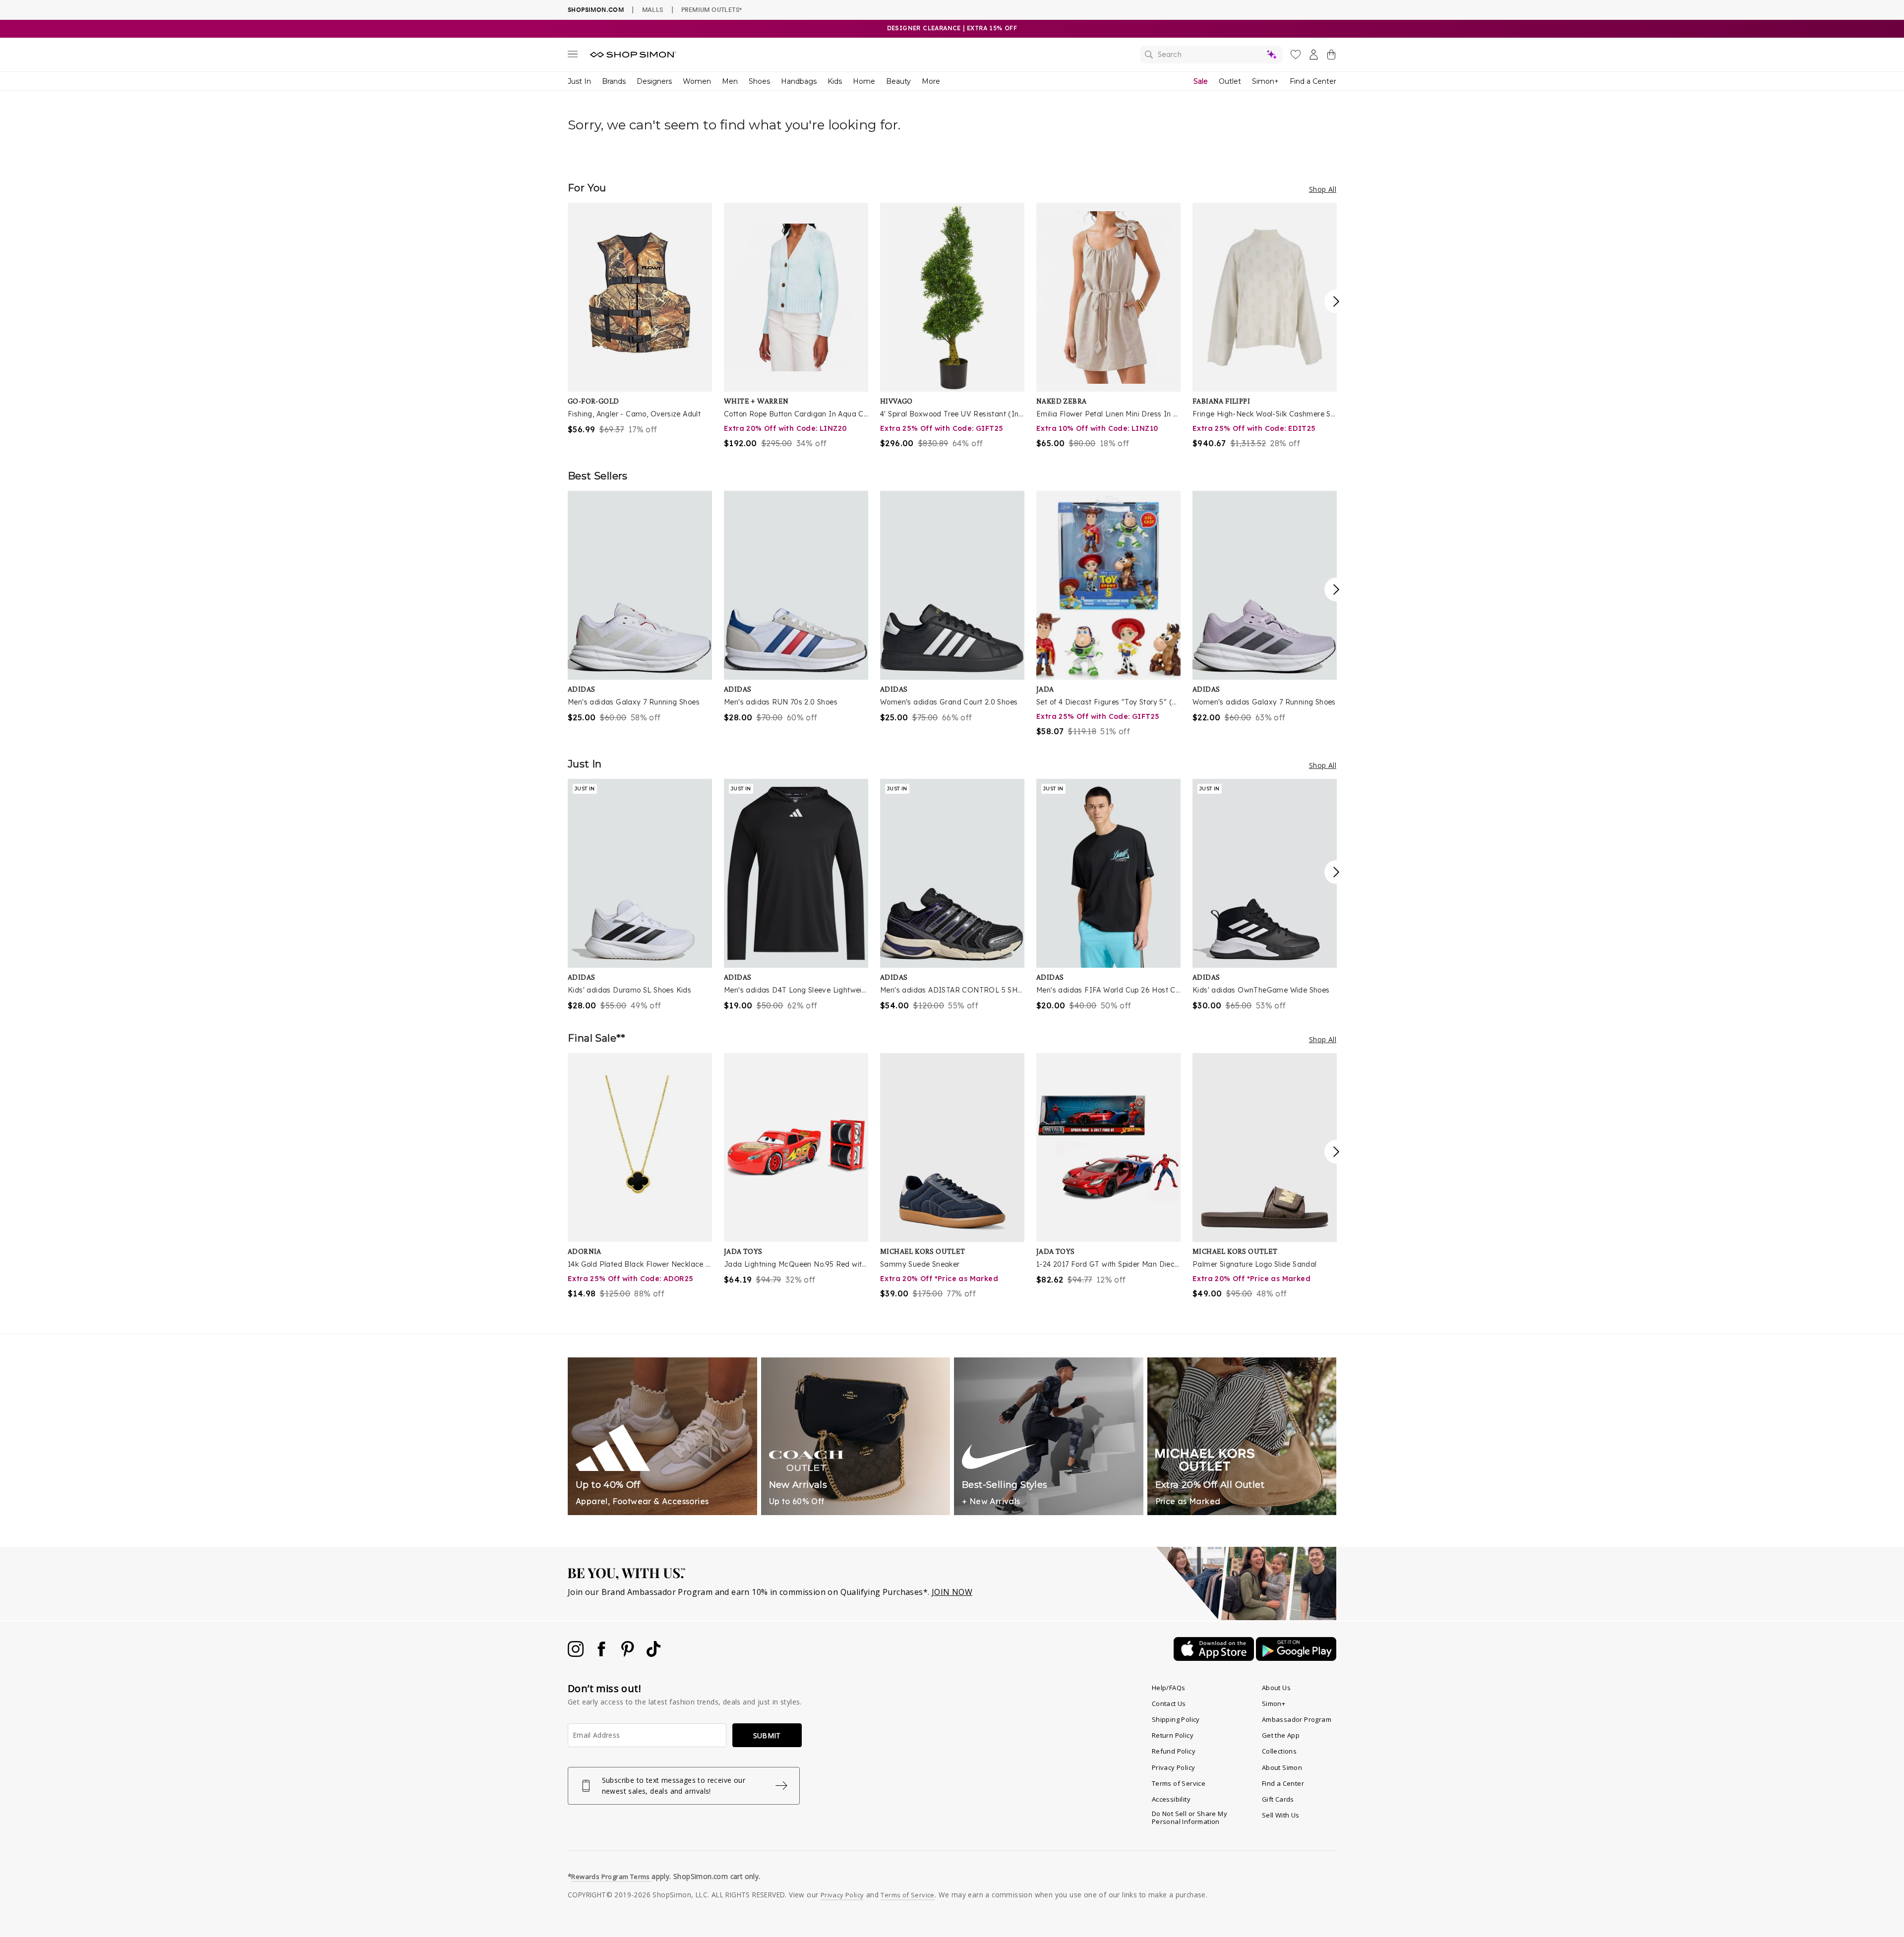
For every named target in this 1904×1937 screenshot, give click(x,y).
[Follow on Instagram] (577, 1654)
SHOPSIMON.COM (596, 10)
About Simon (1282, 1767)
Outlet (1230, 81)
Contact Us (1169, 1703)
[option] (640, 319)
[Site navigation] (573, 56)
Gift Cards (1278, 1799)
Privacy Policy (1174, 1767)
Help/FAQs (1169, 1688)
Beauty (898, 81)
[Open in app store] (1215, 1658)
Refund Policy (1174, 1751)
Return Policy (1173, 1735)
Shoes (759, 81)
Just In (579, 81)
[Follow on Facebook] (602, 1654)
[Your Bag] (1331, 57)
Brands (614, 81)
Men (730, 81)
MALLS (653, 9)
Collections (1279, 1751)
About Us (1276, 1688)
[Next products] (1336, 301)
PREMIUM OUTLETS (712, 9)
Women (697, 81)
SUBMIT (767, 1735)
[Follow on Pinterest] (629, 1654)
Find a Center (1313, 81)
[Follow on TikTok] (654, 1654)
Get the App (1281, 1735)
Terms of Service (1179, 1783)
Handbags (799, 81)
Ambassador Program (1297, 1719)
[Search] (1211, 55)
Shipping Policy (1176, 1719)
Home (864, 81)
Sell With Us (1281, 1815)
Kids (835, 81)
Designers (654, 81)
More (931, 81)
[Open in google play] (1296, 1658)
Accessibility (1171, 1799)
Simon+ (1265, 81)
